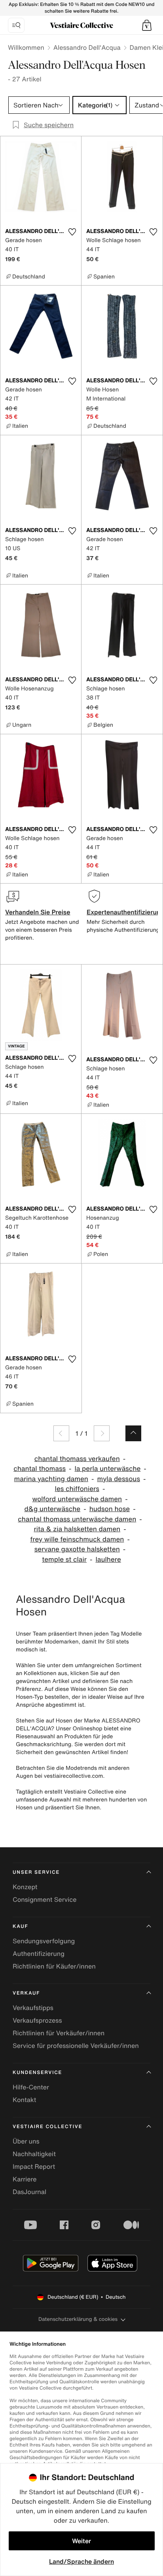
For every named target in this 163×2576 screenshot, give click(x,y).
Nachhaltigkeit (34, 2154)
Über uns (26, 2141)
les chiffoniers (77, 1489)
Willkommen (26, 47)
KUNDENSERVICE (37, 2073)
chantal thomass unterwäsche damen (77, 1519)
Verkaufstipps (33, 2008)
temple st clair (64, 1560)
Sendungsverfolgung (44, 1941)
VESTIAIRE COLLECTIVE (47, 2127)
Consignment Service (45, 1899)
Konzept (25, 1887)
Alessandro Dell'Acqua (87, 47)
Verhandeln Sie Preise (38, 912)
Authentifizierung (39, 1954)
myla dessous (118, 1479)
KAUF (20, 1926)
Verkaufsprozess (37, 2020)
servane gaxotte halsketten (77, 1549)
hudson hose (110, 1509)
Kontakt (24, 2100)
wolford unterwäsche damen (77, 1499)
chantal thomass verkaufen (77, 1459)
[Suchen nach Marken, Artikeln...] (16, 25)
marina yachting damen (51, 1479)
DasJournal (29, 2192)
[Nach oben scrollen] (133, 1433)
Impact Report (34, 2166)
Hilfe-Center (31, 2087)
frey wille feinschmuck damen (77, 1539)
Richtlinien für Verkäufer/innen (59, 2033)
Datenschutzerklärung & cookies (78, 2319)
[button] (147, 25)
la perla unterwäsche (108, 1469)
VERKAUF (26, 1993)
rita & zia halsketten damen (77, 1529)
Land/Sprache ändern (81, 2561)
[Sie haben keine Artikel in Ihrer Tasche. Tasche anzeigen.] (147, 25)
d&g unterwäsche (52, 1509)
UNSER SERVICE (36, 1872)
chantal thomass (40, 1469)
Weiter (81, 2541)
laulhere (108, 1560)
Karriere (25, 2179)
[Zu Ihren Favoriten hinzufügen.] (72, 232)
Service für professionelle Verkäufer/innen (76, 2046)
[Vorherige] (61, 1433)
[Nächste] (102, 1433)
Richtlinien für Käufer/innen (54, 1966)
